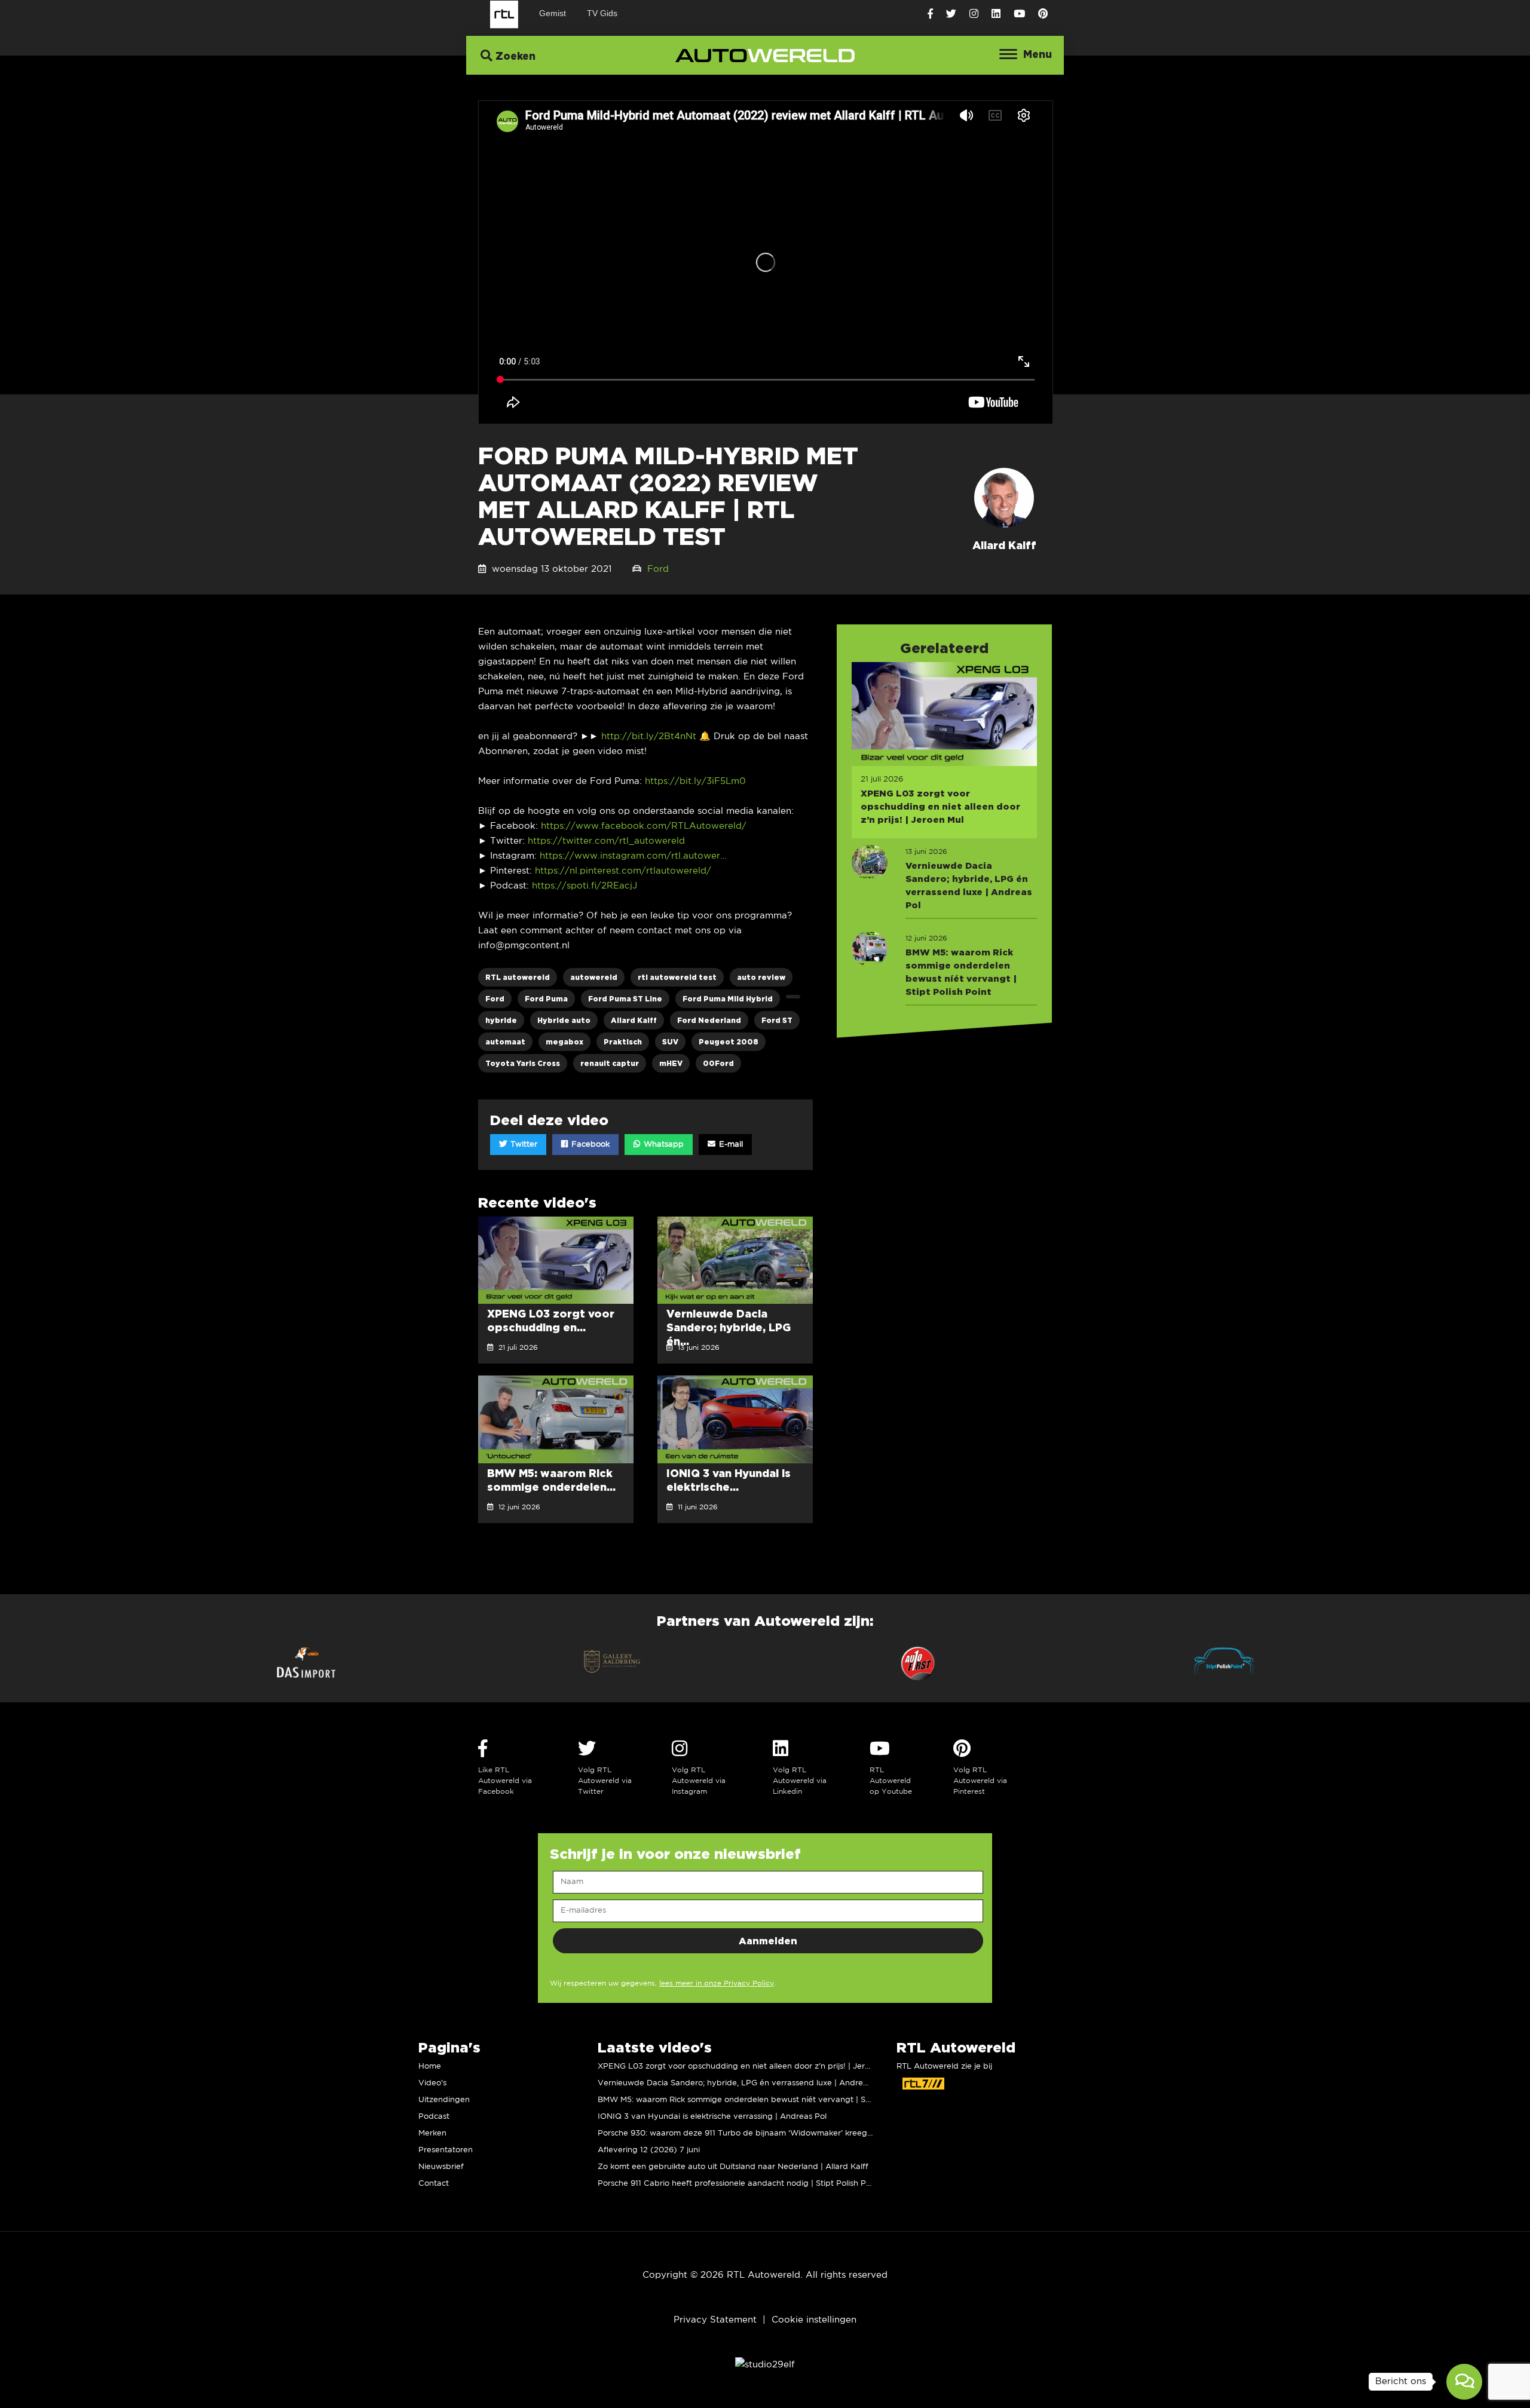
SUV (670, 1042)
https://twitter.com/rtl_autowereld (606, 841)
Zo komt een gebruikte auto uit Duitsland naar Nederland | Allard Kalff (733, 2167)
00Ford (718, 1063)
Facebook (589, 1145)
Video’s (432, 2083)
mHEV (671, 1063)
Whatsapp (663, 1145)
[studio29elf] (765, 2365)
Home (430, 2067)
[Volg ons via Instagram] (974, 14)
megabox (564, 1042)
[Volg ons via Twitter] (951, 14)
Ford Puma (546, 999)
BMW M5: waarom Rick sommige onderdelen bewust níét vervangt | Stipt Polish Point (761, 2100)
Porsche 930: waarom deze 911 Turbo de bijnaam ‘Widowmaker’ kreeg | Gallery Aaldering (769, 2133)
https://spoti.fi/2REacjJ (585, 886)
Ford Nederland (709, 1020)
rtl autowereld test (677, 977)
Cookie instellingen (814, 2320)
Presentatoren (446, 2150)
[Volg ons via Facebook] (930, 14)
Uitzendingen (444, 2100)
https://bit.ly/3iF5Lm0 (694, 781)
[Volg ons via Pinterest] (1043, 14)
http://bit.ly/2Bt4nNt (647, 736)
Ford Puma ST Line (625, 999)
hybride (501, 1020)
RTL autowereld (518, 977)
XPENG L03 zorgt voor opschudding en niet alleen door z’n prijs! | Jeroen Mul (746, 2067)
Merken (432, 2133)
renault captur (610, 1063)
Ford (658, 569)
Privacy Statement (715, 2320)
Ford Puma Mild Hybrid (728, 999)
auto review (761, 977)
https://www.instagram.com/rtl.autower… (633, 856)
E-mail (730, 1145)
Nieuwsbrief (441, 2167)
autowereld (594, 977)
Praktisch (623, 1042)
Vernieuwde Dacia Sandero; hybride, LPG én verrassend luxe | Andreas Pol (742, 2083)
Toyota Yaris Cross (523, 1063)
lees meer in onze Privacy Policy (717, 1983)
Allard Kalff (634, 1020)
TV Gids (602, 13)
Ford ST (777, 1020)
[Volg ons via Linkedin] (996, 14)
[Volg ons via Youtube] (1019, 14)
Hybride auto (564, 1020)
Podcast (434, 2117)
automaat (505, 1042)
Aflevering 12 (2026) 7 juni (649, 2150)
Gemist (553, 13)
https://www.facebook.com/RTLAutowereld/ (644, 826)
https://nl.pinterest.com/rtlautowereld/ (623, 871)
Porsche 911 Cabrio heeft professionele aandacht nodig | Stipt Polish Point (739, 2184)
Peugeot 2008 (729, 1042)
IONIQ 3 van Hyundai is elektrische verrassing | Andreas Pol (712, 2117)
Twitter (523, 1145)
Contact (434, 2184)
